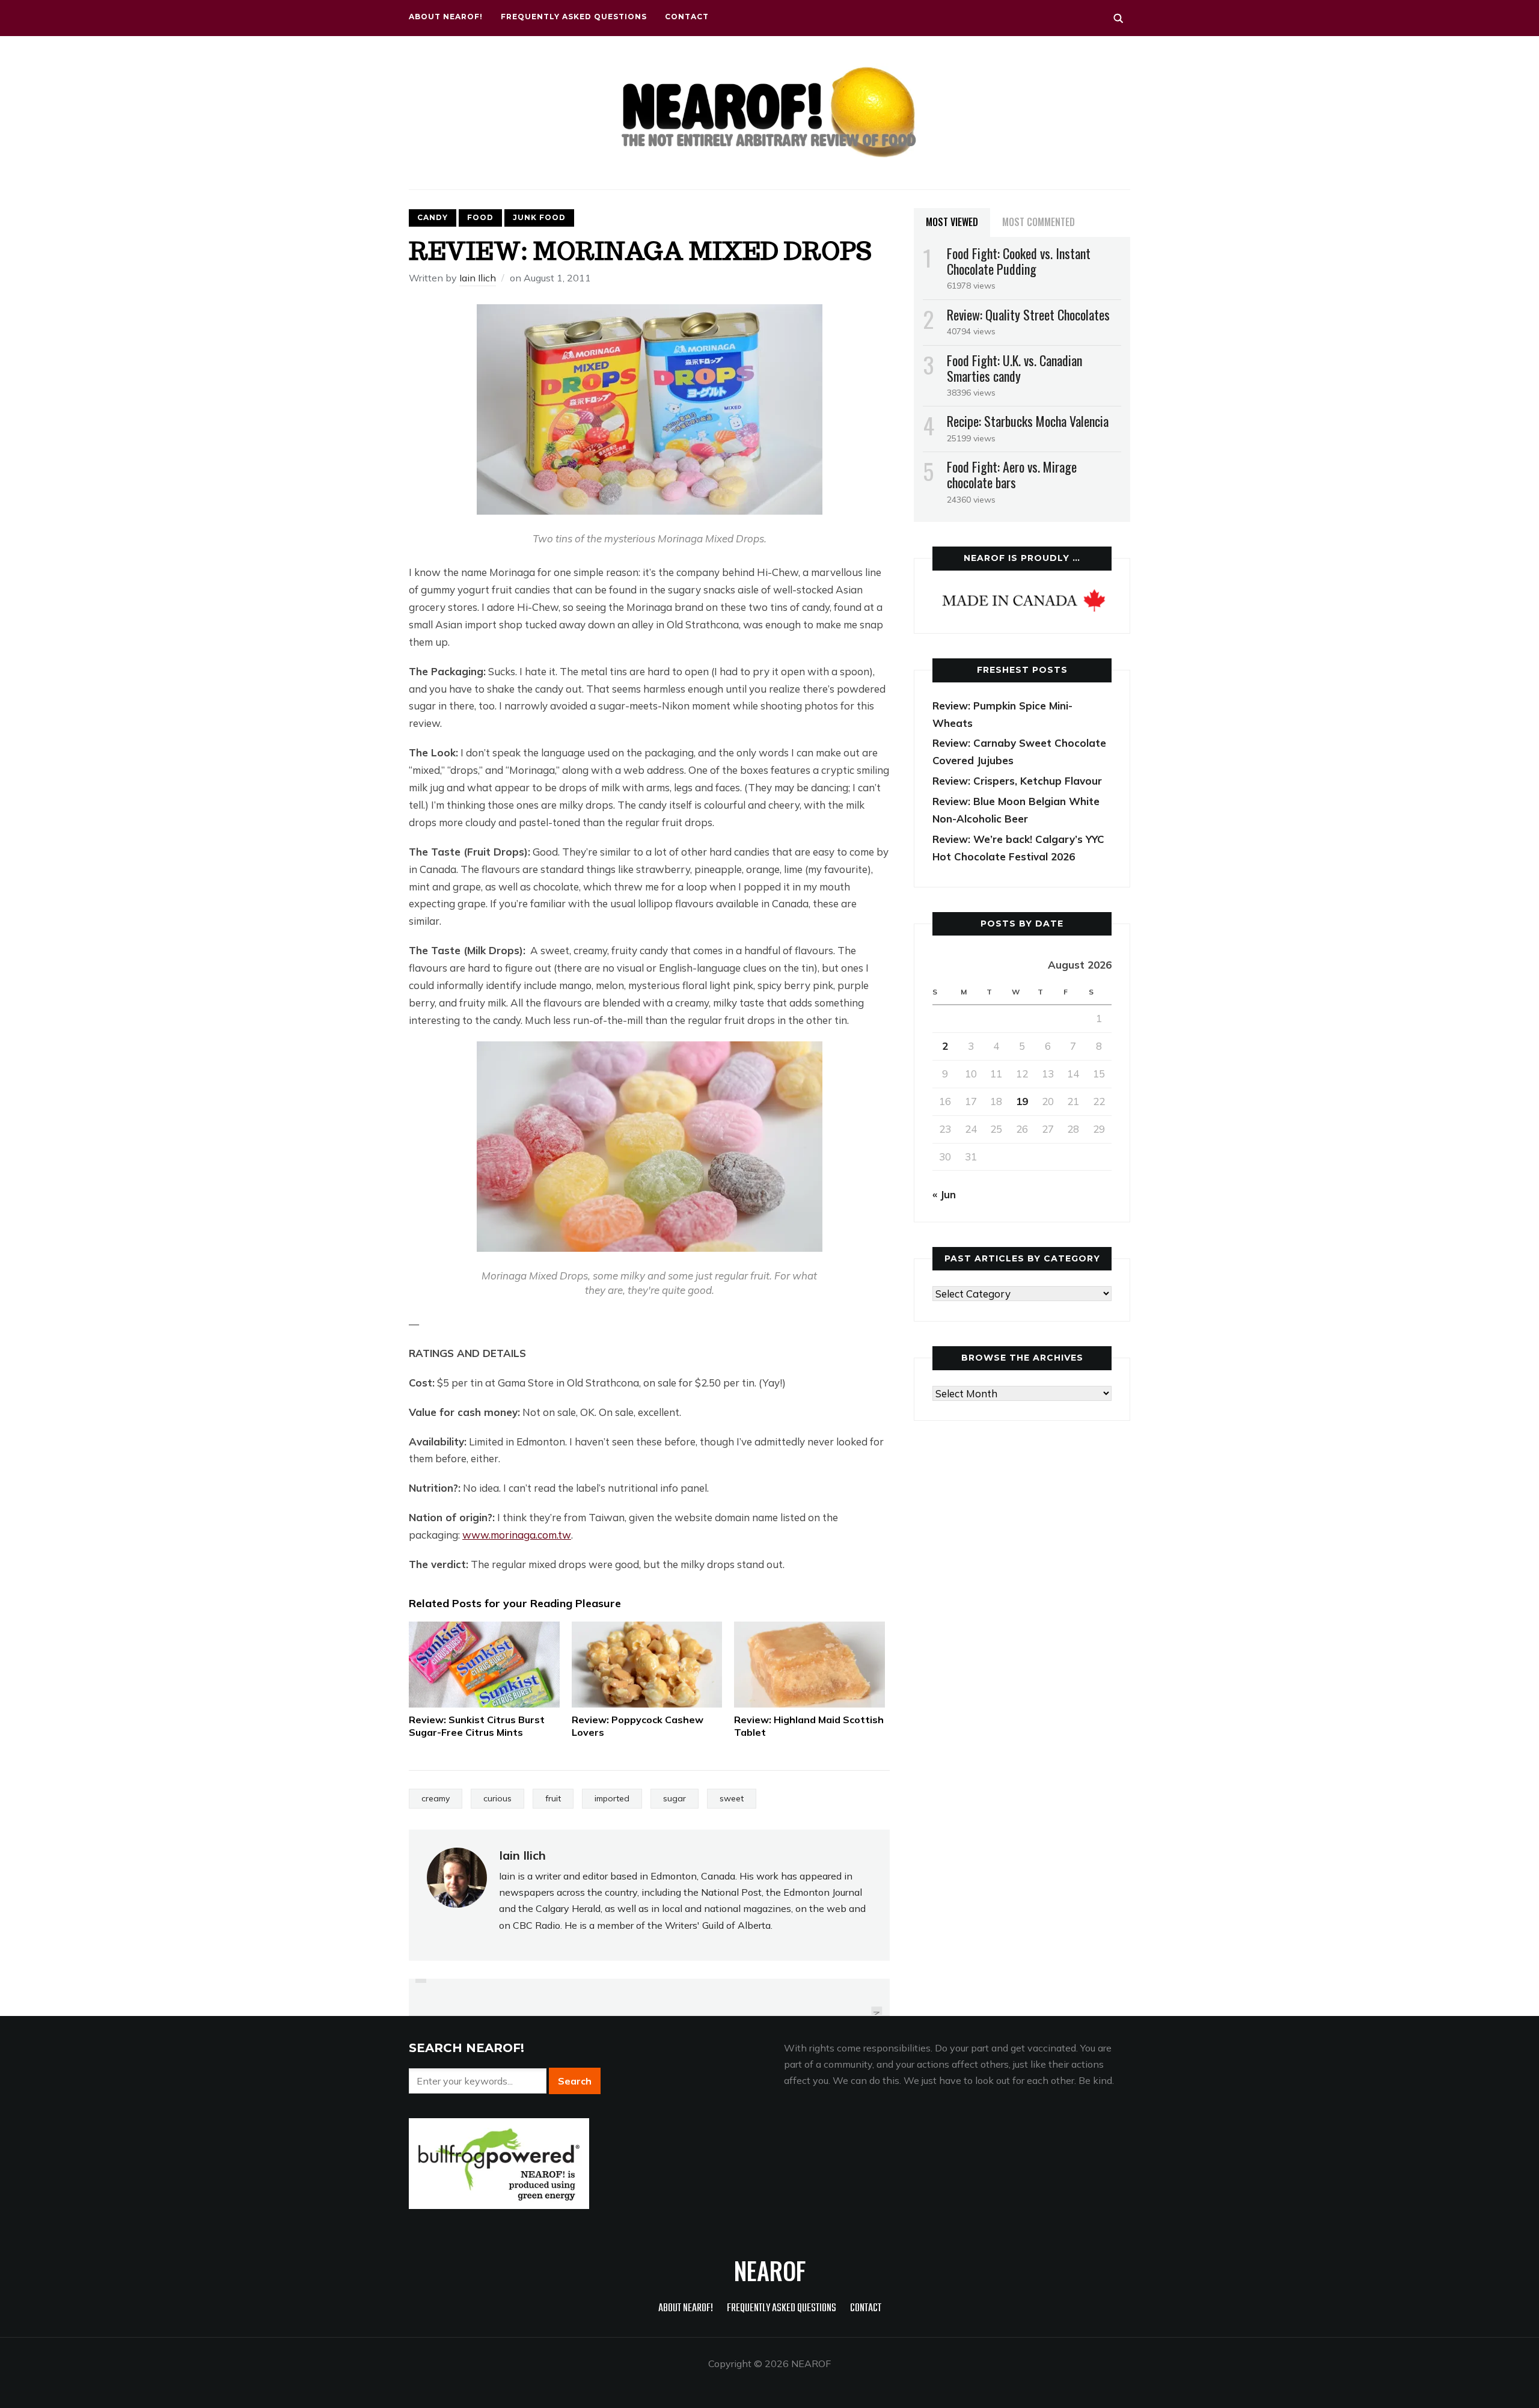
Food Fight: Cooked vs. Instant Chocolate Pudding (1019, 261)
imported (612, 1798)
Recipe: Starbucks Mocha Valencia (1028, 421)
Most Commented (1039, 222)
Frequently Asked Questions (574, 17)
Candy (433, 217)
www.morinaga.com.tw (517, 1535)
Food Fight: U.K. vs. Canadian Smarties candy (1014, 368)
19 (1022, 1101)
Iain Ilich (478, 278)
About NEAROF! (446, 17)
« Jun (944, 1194)
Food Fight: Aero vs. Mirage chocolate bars (1012, 474)
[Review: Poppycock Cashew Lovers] (647, 1665)
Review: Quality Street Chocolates (1028, 314)
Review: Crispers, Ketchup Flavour (1017, 781)
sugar (675, 1798)
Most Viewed (952, 222)
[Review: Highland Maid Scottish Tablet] (809, 1665)
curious (497, 1798)
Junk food (539, 217)
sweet (732, 1798)
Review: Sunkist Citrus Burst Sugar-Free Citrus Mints (477, 1726)
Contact (687, 17)
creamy (436, 1798)
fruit (553, 1798)
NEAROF (770, 2270)
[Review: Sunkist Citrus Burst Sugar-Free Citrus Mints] (484, 1665)
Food (480, 217)
